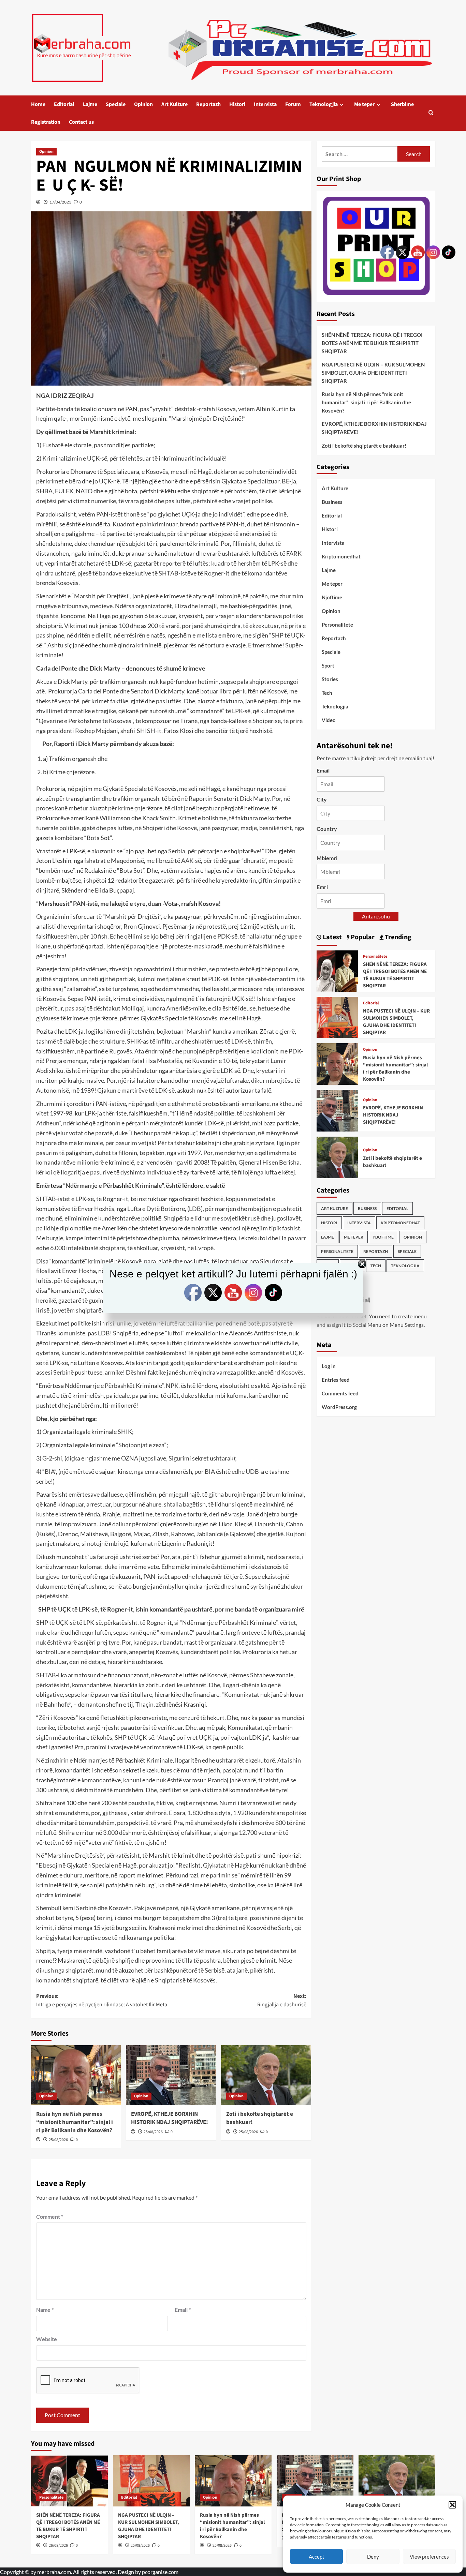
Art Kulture (174, 104)
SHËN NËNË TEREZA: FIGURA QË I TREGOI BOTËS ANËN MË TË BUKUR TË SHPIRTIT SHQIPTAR (372, 343)
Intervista (265, 104)
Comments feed (340, 1393)
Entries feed (336, 1380)
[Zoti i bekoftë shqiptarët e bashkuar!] (266, 2075)
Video (329, 720)
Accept (317, 2557)
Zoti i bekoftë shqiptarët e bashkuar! (260, 2118)
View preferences (429, 2557)
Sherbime (402, 104)
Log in (329, 1366)
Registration (46, 122)
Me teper (364, 104)
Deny (373, 2557)
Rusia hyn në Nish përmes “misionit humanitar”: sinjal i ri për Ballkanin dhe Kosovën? (75, 2122)
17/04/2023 (60, 202)
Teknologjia (324, 104)
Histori (237, 104)
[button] (452, 2505)
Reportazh (208, 104)
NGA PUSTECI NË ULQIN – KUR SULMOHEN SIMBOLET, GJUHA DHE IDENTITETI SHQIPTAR (373, 373)
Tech (327, 693)
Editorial (64, 104)
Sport (328, 665)
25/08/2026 (58, 2140)
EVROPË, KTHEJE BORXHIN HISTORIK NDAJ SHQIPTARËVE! (170, 2118)
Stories (330, 679)
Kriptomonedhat (341, 556)
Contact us (81, 122)
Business (332, 502)
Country (327, 829)
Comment (50, 2216)
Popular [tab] (362, 937)
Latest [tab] (332, 937)
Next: (282, 2001)
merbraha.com (54, 2572)
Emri (322, 887)
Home (38, 104)
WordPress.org (339, 1407)
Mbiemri (327, 858)
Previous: (102, 2001)
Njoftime (332, 597)
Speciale (116, 104)
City (322, 799)
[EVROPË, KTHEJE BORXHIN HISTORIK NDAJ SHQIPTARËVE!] (171, 2075)
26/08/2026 (58, 2545)
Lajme (90, 104)
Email (183, 2310)
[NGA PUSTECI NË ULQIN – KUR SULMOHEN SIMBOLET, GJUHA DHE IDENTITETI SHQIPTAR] (337, 1016)
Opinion (143, 104)
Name (45, 2310)
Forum (293, 104)
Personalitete (337, 625)
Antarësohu (376, 916)
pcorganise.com (160, 2572)
